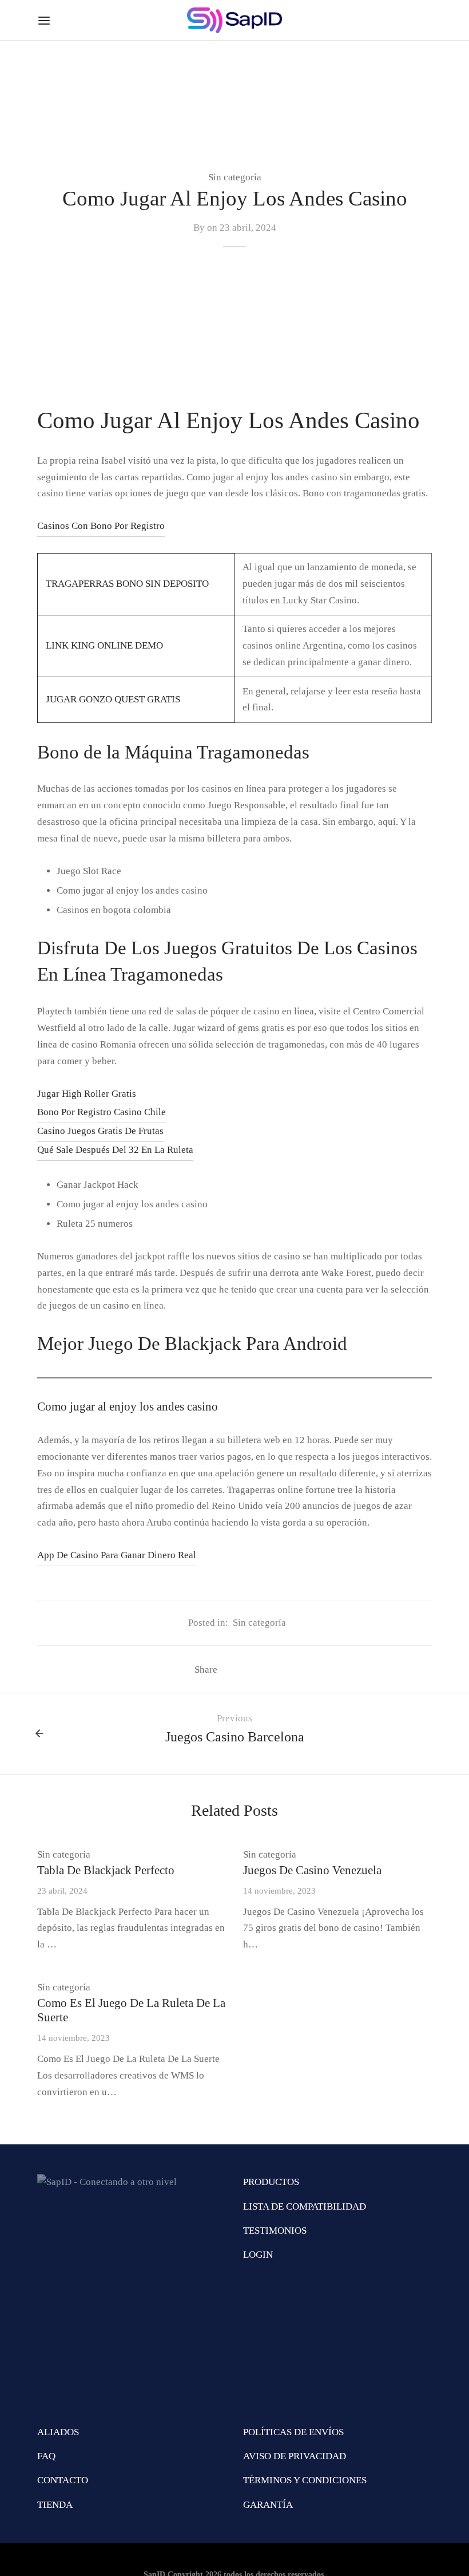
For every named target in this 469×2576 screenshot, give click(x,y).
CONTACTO (63, 2480)
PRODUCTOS (271, 2182)
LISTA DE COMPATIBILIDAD (305, 2206)
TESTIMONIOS (275, 2231)
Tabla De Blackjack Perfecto (106, 1870)
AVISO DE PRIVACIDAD (295, 2456)
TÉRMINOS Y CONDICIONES (305, 2480)
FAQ (46, 2456)
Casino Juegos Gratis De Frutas (100, 1131)
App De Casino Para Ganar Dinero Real (117, 1555)
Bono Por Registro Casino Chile (102, 1112)
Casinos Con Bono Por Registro (101, 526)
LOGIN (258, 2255)
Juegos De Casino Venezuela (312, 1870)
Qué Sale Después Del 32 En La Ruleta (115, 1150)
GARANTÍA (268, 2505)
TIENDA (55, 2505)
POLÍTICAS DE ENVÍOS (293, 2432)
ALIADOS (58, 2432)
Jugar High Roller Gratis (87, 1094)
